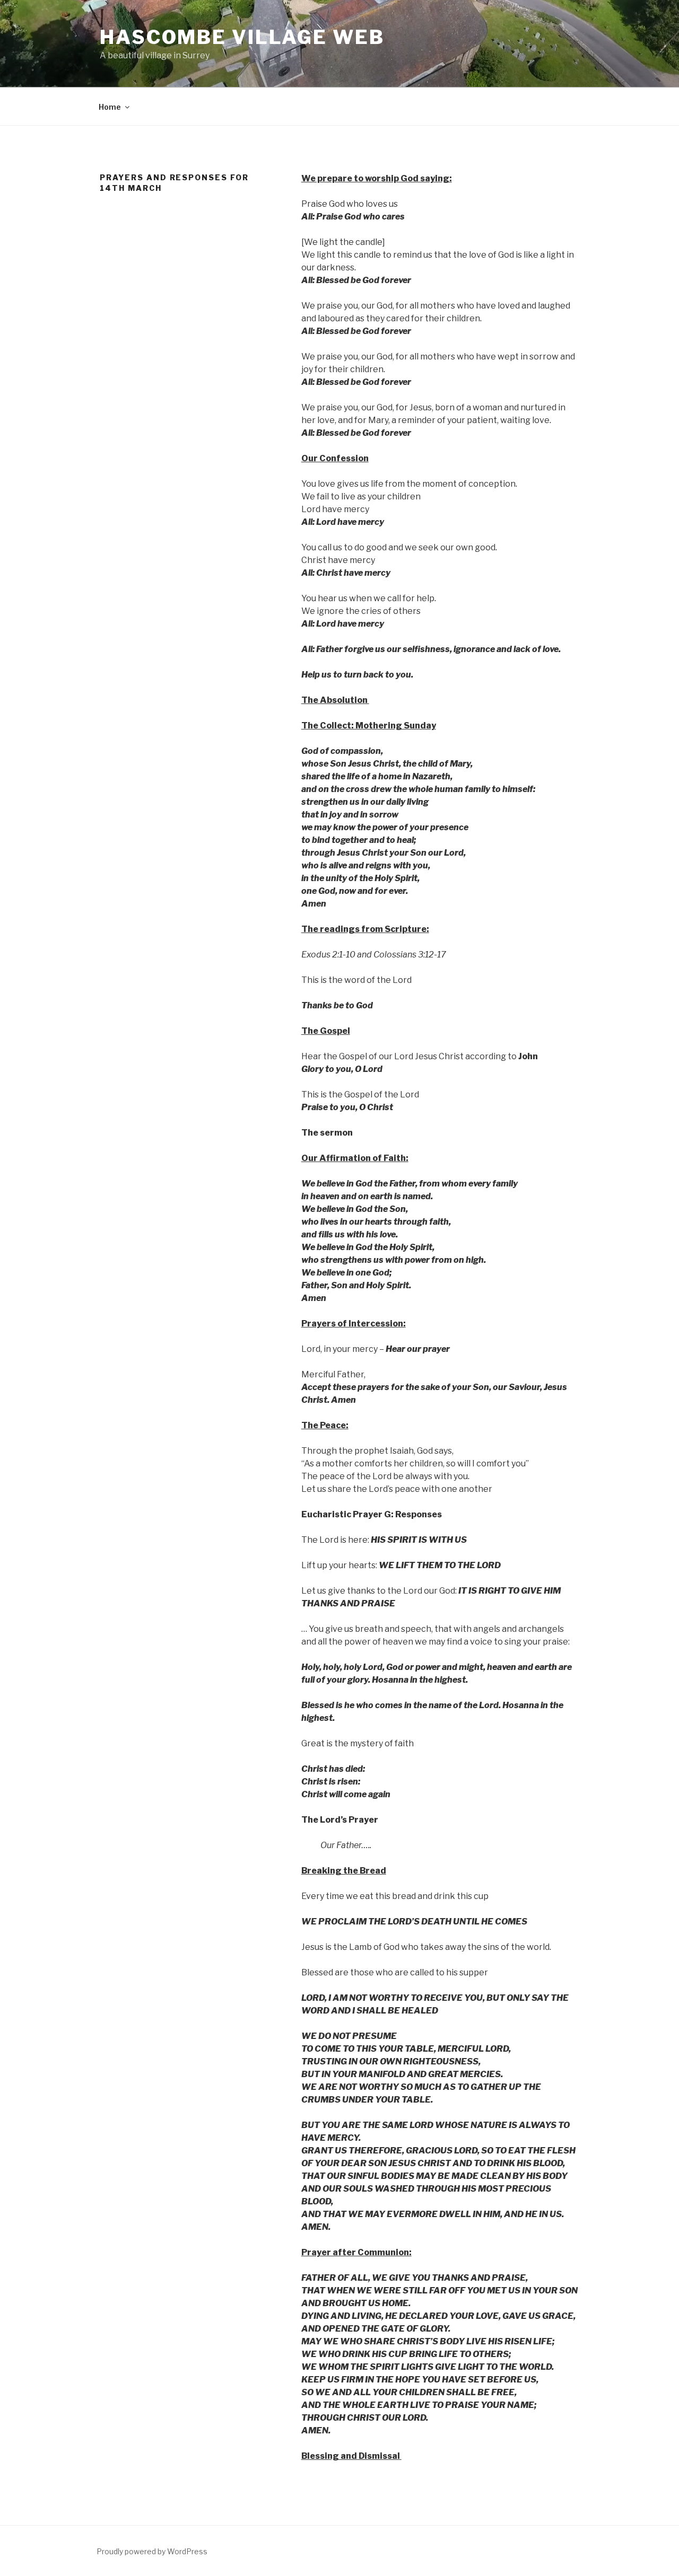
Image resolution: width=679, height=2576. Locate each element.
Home (110, 107)
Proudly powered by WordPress (152, 2551)
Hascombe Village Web (242, 37)
